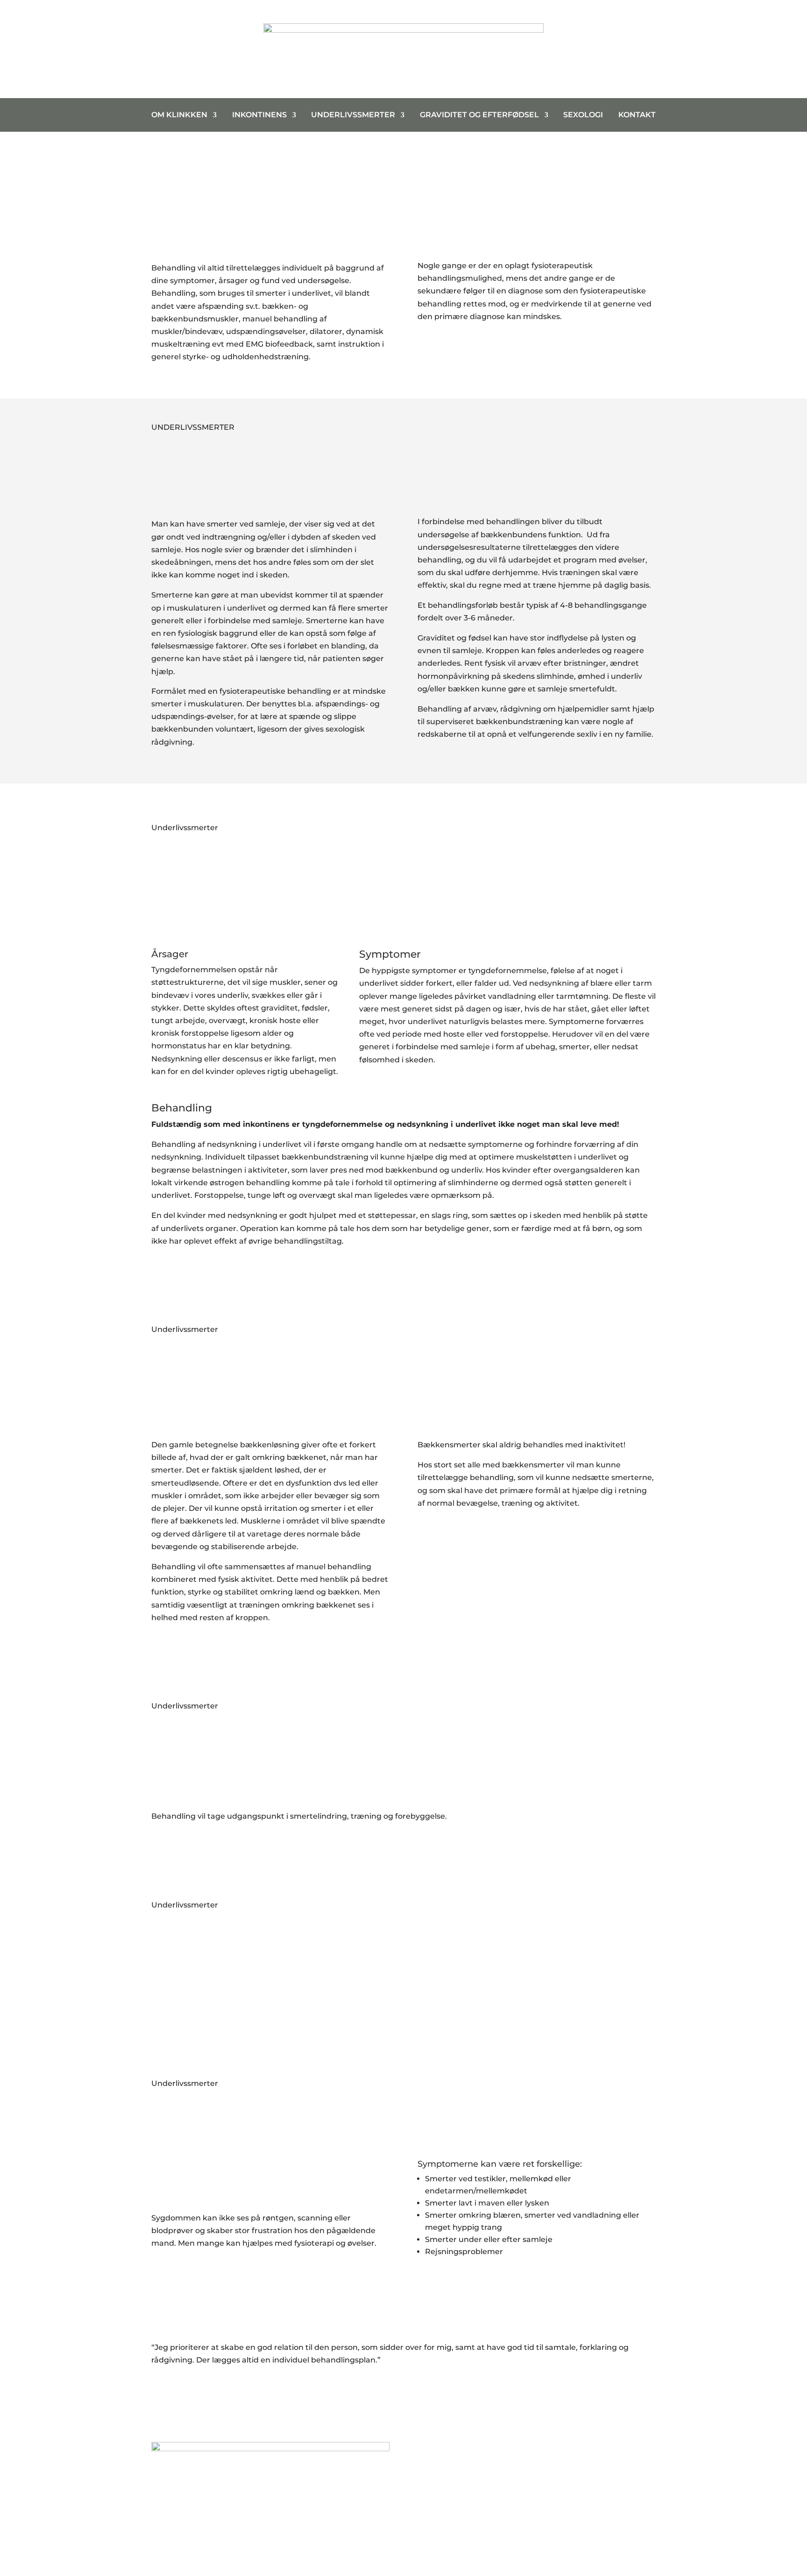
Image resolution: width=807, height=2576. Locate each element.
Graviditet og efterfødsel (479, 115)
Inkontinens (259, 115)
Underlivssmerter (353, 115)
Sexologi (583, 115)
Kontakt (637, 115)
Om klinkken (179, 115)
